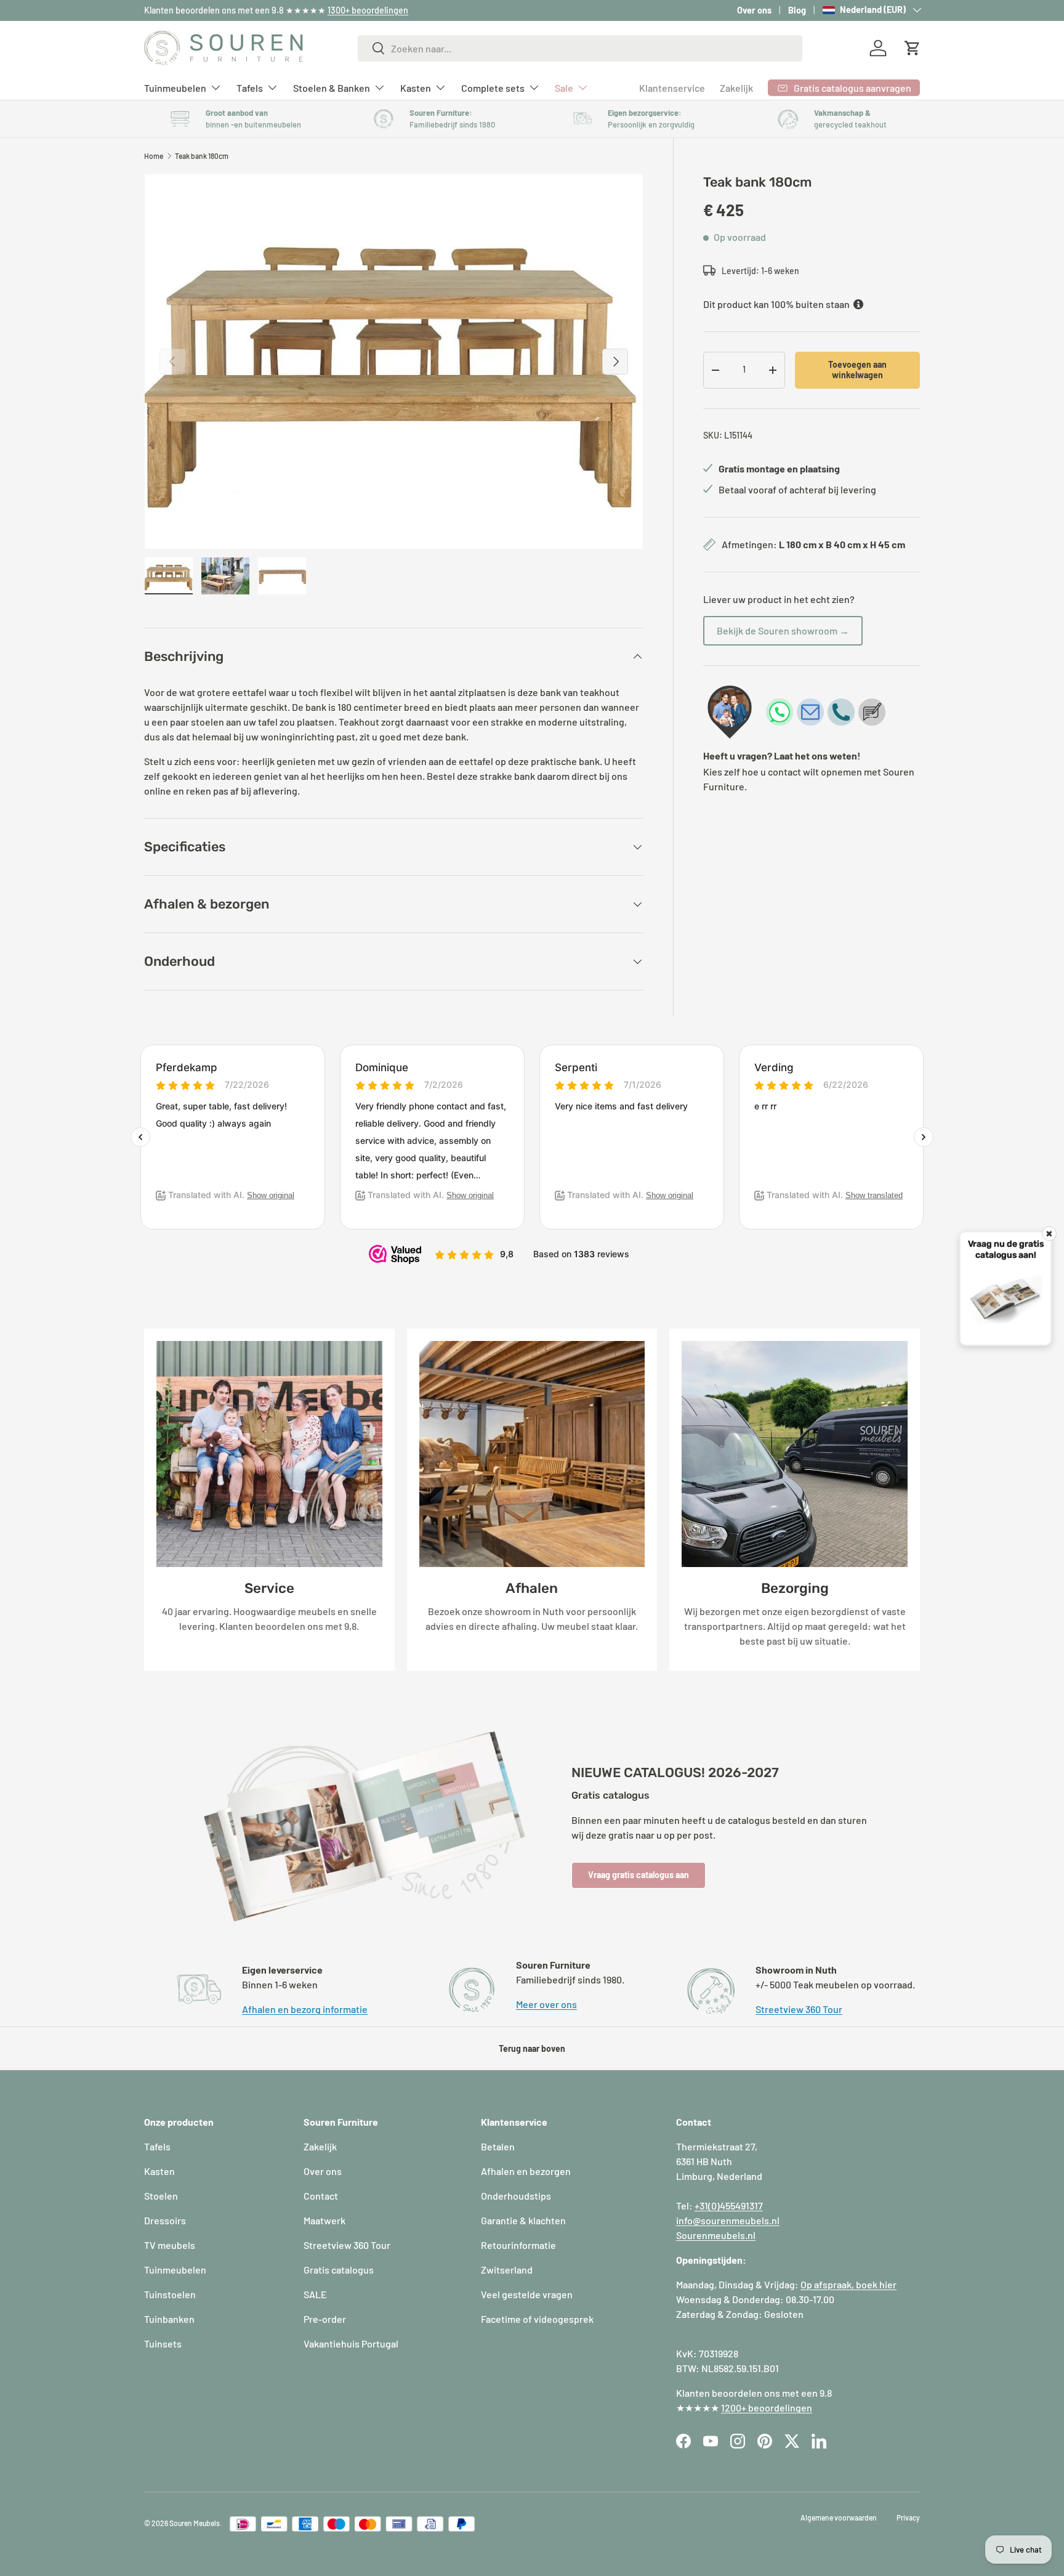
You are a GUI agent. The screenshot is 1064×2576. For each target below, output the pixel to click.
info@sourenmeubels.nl (728, 2220)
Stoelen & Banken (332, 87)
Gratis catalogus (339, 2270)
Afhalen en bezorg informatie (305, 2009)
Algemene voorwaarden (839, 2517)
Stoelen (161, 2196)
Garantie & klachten (523, 2220)
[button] (913, 48)
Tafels (250, 87)
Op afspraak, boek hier (848, 2284)
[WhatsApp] (780, 712)
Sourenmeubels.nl (716, 2235)
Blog (797, 10)
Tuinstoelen (170, 2294)
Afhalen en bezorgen (526, 2171)
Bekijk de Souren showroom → (783, 630)
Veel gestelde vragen (527, 2294)
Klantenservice (672, 88)
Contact (321, 2196)
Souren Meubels (195, 2523)
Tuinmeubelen (175, 87)
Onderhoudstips (516, 2196)
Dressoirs (165, 2220)
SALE (315, 2294)
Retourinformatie (518, 2245)
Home (154, 156)
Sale (564, 87)
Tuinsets (163, 2343)
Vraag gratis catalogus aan (639, 1875)
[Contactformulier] (872, 712)
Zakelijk (736, 88)
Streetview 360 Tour (799, 2009)
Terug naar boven (532, 2048)
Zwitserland (507, 2270)
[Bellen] (841, 712)
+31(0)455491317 (729, 2205)
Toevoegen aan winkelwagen (857, 370)
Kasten (416, 87)
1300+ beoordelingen (368, 10)
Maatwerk (324, 2220)
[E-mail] (810, 712)
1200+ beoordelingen (767, 2408)
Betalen (498, 2146)
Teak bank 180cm (202, 156)
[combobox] (580, 48)
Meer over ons (546, 2004)
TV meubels (170, 2245)
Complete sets (493, 87)
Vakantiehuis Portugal (351, 2343)
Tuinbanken (169, 2319)
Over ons (754, 10)
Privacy (908, 2517)
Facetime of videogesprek (537, 2319)
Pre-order (325, 2319)
